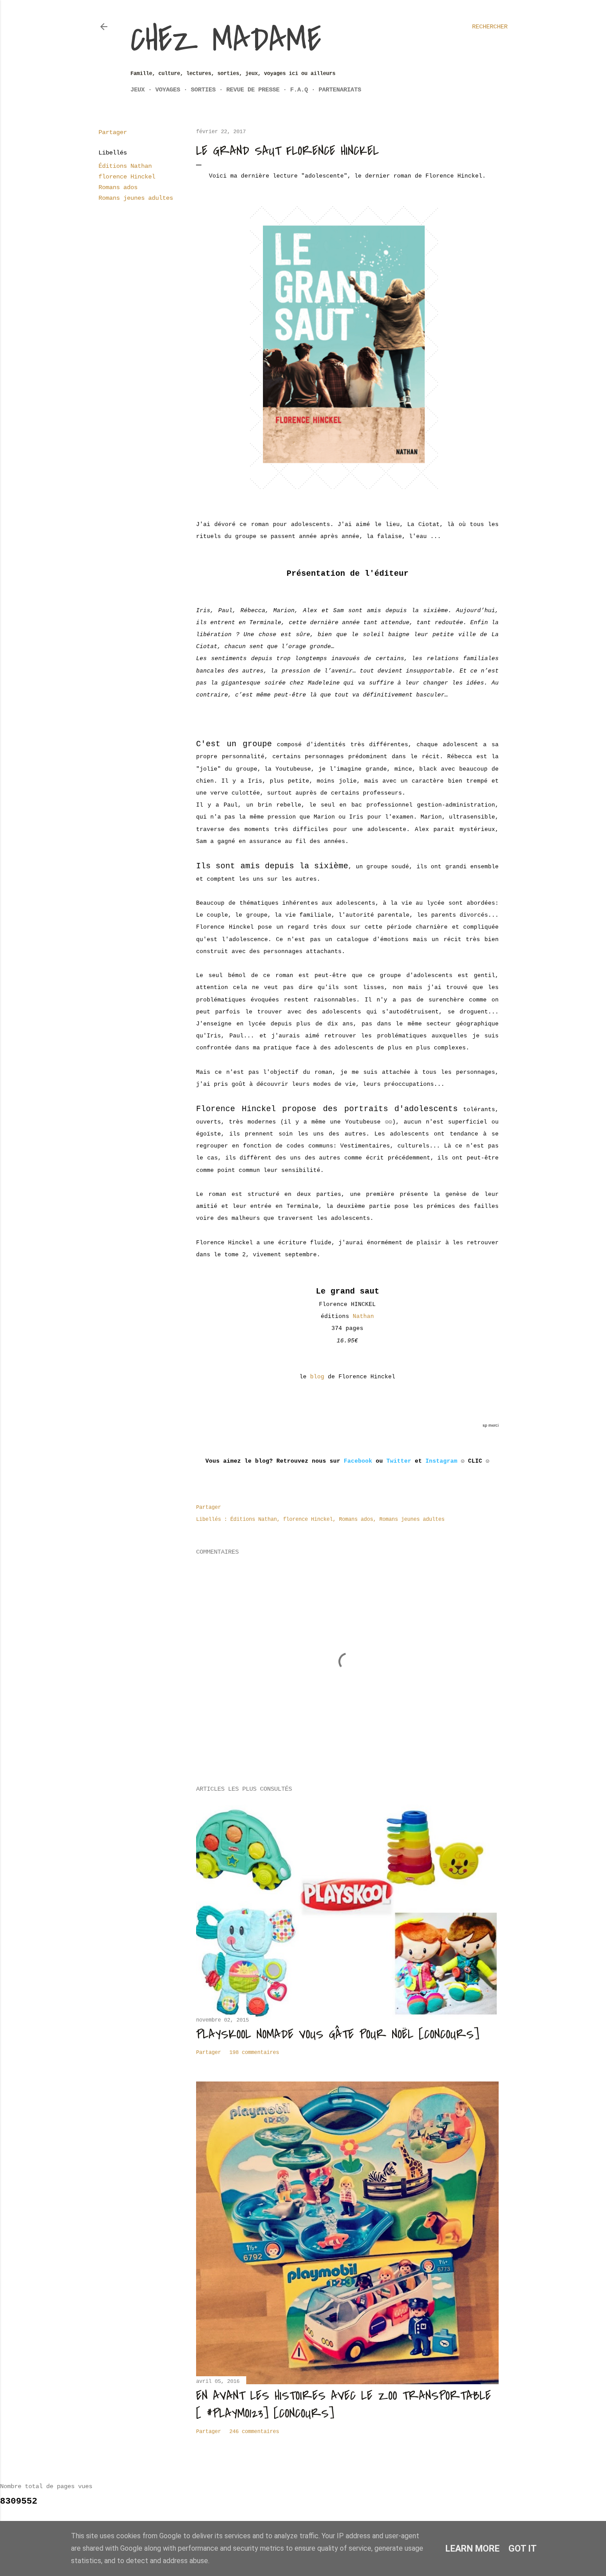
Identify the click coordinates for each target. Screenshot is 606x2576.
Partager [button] (113, 132)
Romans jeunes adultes (136, 198)
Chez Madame (226, 40)
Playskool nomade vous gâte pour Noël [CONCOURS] (338, 2034)
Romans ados (118, 187)
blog (317, 1377)
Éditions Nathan (125, 166)
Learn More (472, 2548)
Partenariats (340, 90)
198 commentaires (254, 2053)
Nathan (363, 1316)
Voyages (168, 90)
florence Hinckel (127, 177)
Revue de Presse (253, 90)
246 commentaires (254, 2432)
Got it (523, 2548)
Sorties (203, 90)
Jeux (138, 90)
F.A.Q (299, 90)
